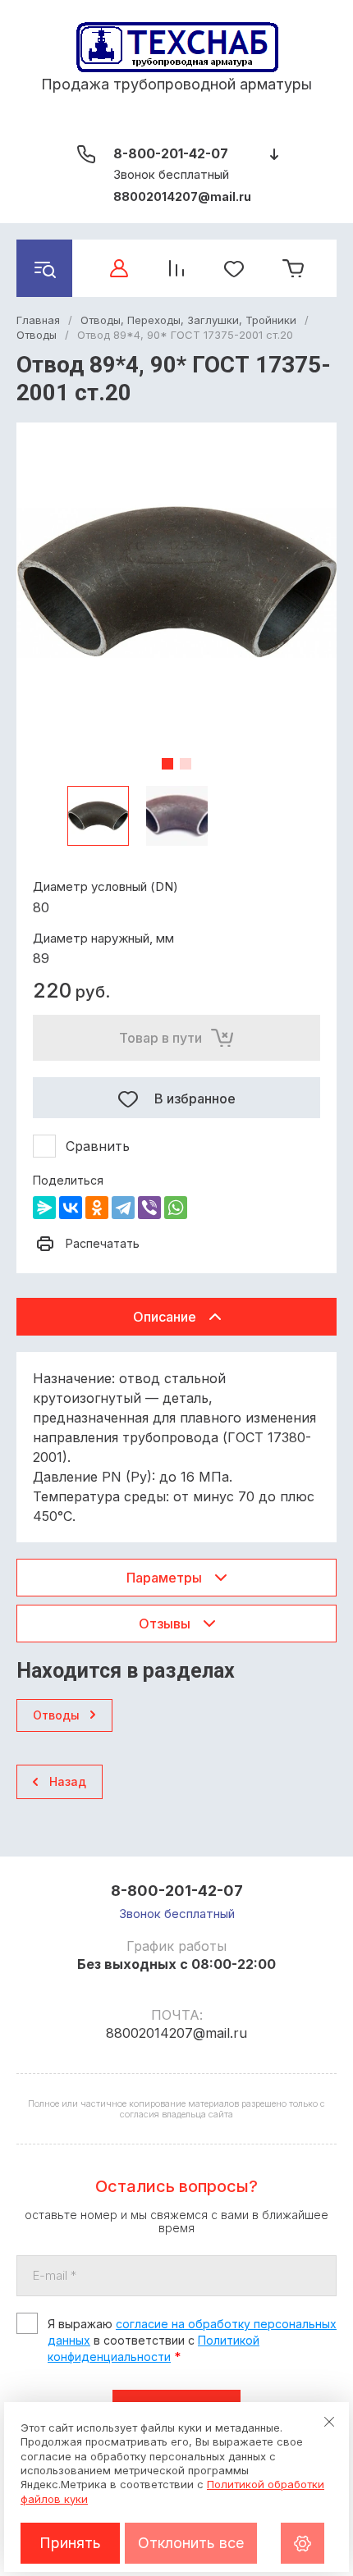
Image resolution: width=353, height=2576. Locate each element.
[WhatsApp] (176, 1208)
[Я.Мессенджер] (44, 1208)
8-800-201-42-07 (171, 153)
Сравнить (98, 1146)
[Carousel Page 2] (186, 764)
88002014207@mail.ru (182, 196)
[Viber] (149, 1208)
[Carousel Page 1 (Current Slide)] (167, 764)
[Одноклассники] (97, 1208)
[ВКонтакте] (71, 1208)
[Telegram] (123, 1208)
